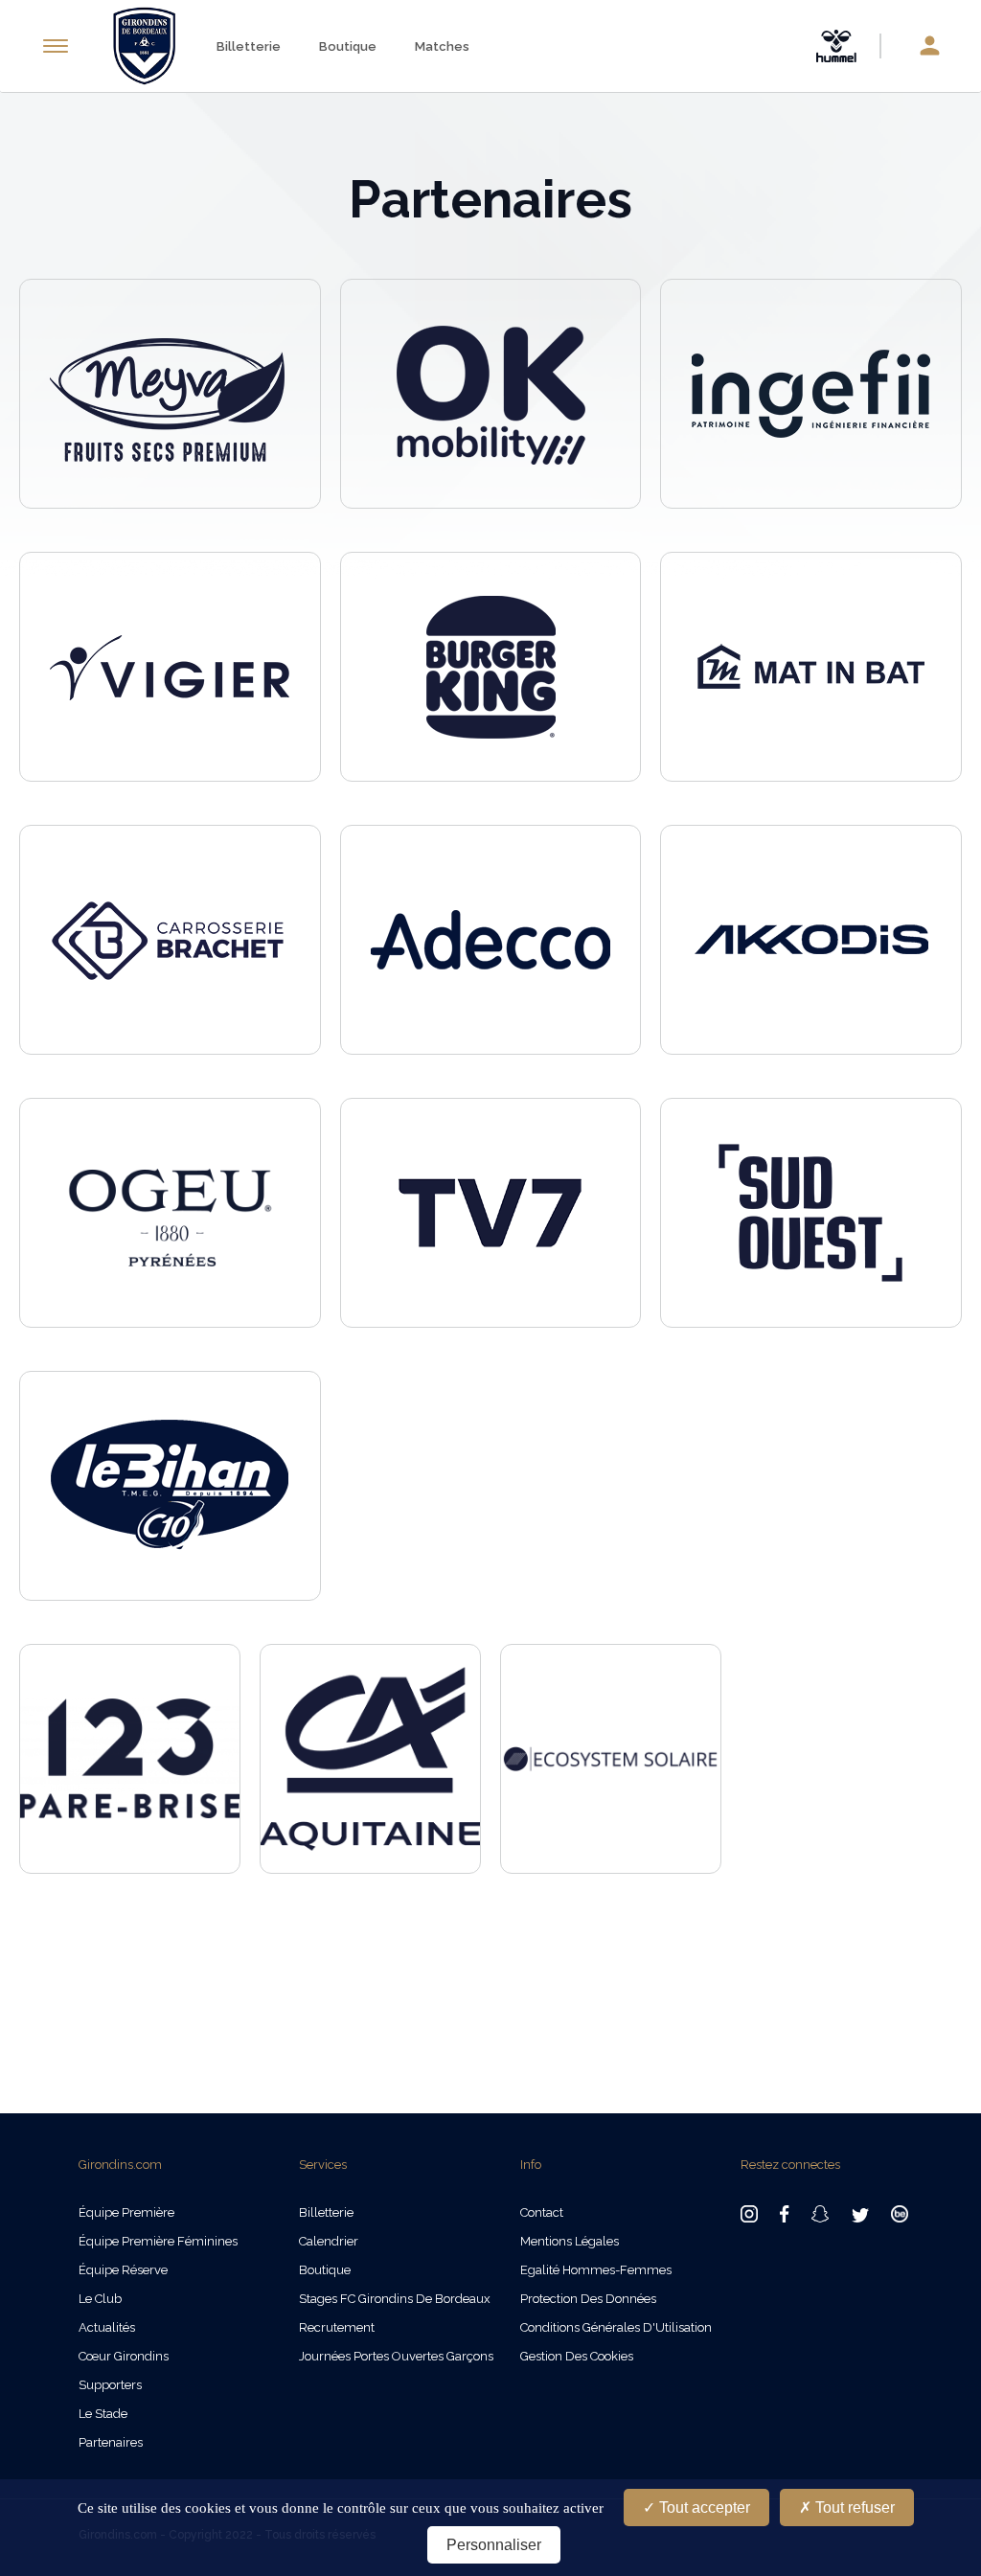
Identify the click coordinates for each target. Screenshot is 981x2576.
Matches (442, 46)
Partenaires (111, 2442)
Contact (542, 2212)
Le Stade (103, 2414)
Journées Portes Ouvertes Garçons (396, 2356)
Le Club (100, 2299)
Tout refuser (853, 2508)
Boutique (348, 46)
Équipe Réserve (123, 2270)
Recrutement (337, 2327)
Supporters (110, 2385)
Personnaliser (494, 2545)
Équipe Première (126, 2212)
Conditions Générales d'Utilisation (616, 2327)
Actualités (107, 2327)
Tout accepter (703, 2508)
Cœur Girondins (124, 2356)
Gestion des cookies (577, 2356)
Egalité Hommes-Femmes (596, 2270)
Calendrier (329, 2241)
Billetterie (249, 46)
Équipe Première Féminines (158, 2241)
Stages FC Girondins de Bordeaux (395, 2299)
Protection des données (588, 2299)
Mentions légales (570, 2241)
